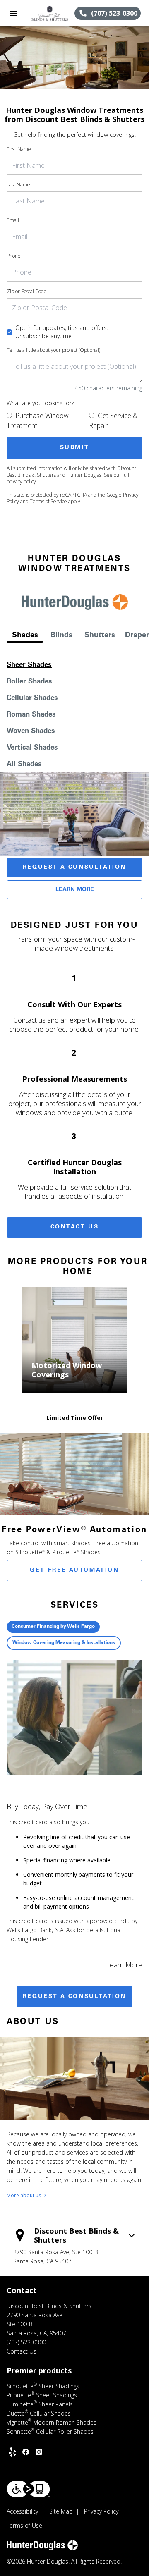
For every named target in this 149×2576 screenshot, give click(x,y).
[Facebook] (26, 2452)
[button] (13, 13)
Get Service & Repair (113, 421)
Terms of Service (48, 501)
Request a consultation (74, 1997)
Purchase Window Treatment (38, 421)
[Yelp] (12, 2452)
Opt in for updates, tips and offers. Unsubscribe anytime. (62, 332)
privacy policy (21, 482)
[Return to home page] (50, 13)
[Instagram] (39, 2452)
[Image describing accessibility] (28, 2489)
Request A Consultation (74, 867)
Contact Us (75, 1227)
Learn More (75, 890)
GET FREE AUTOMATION (74, 1570)
